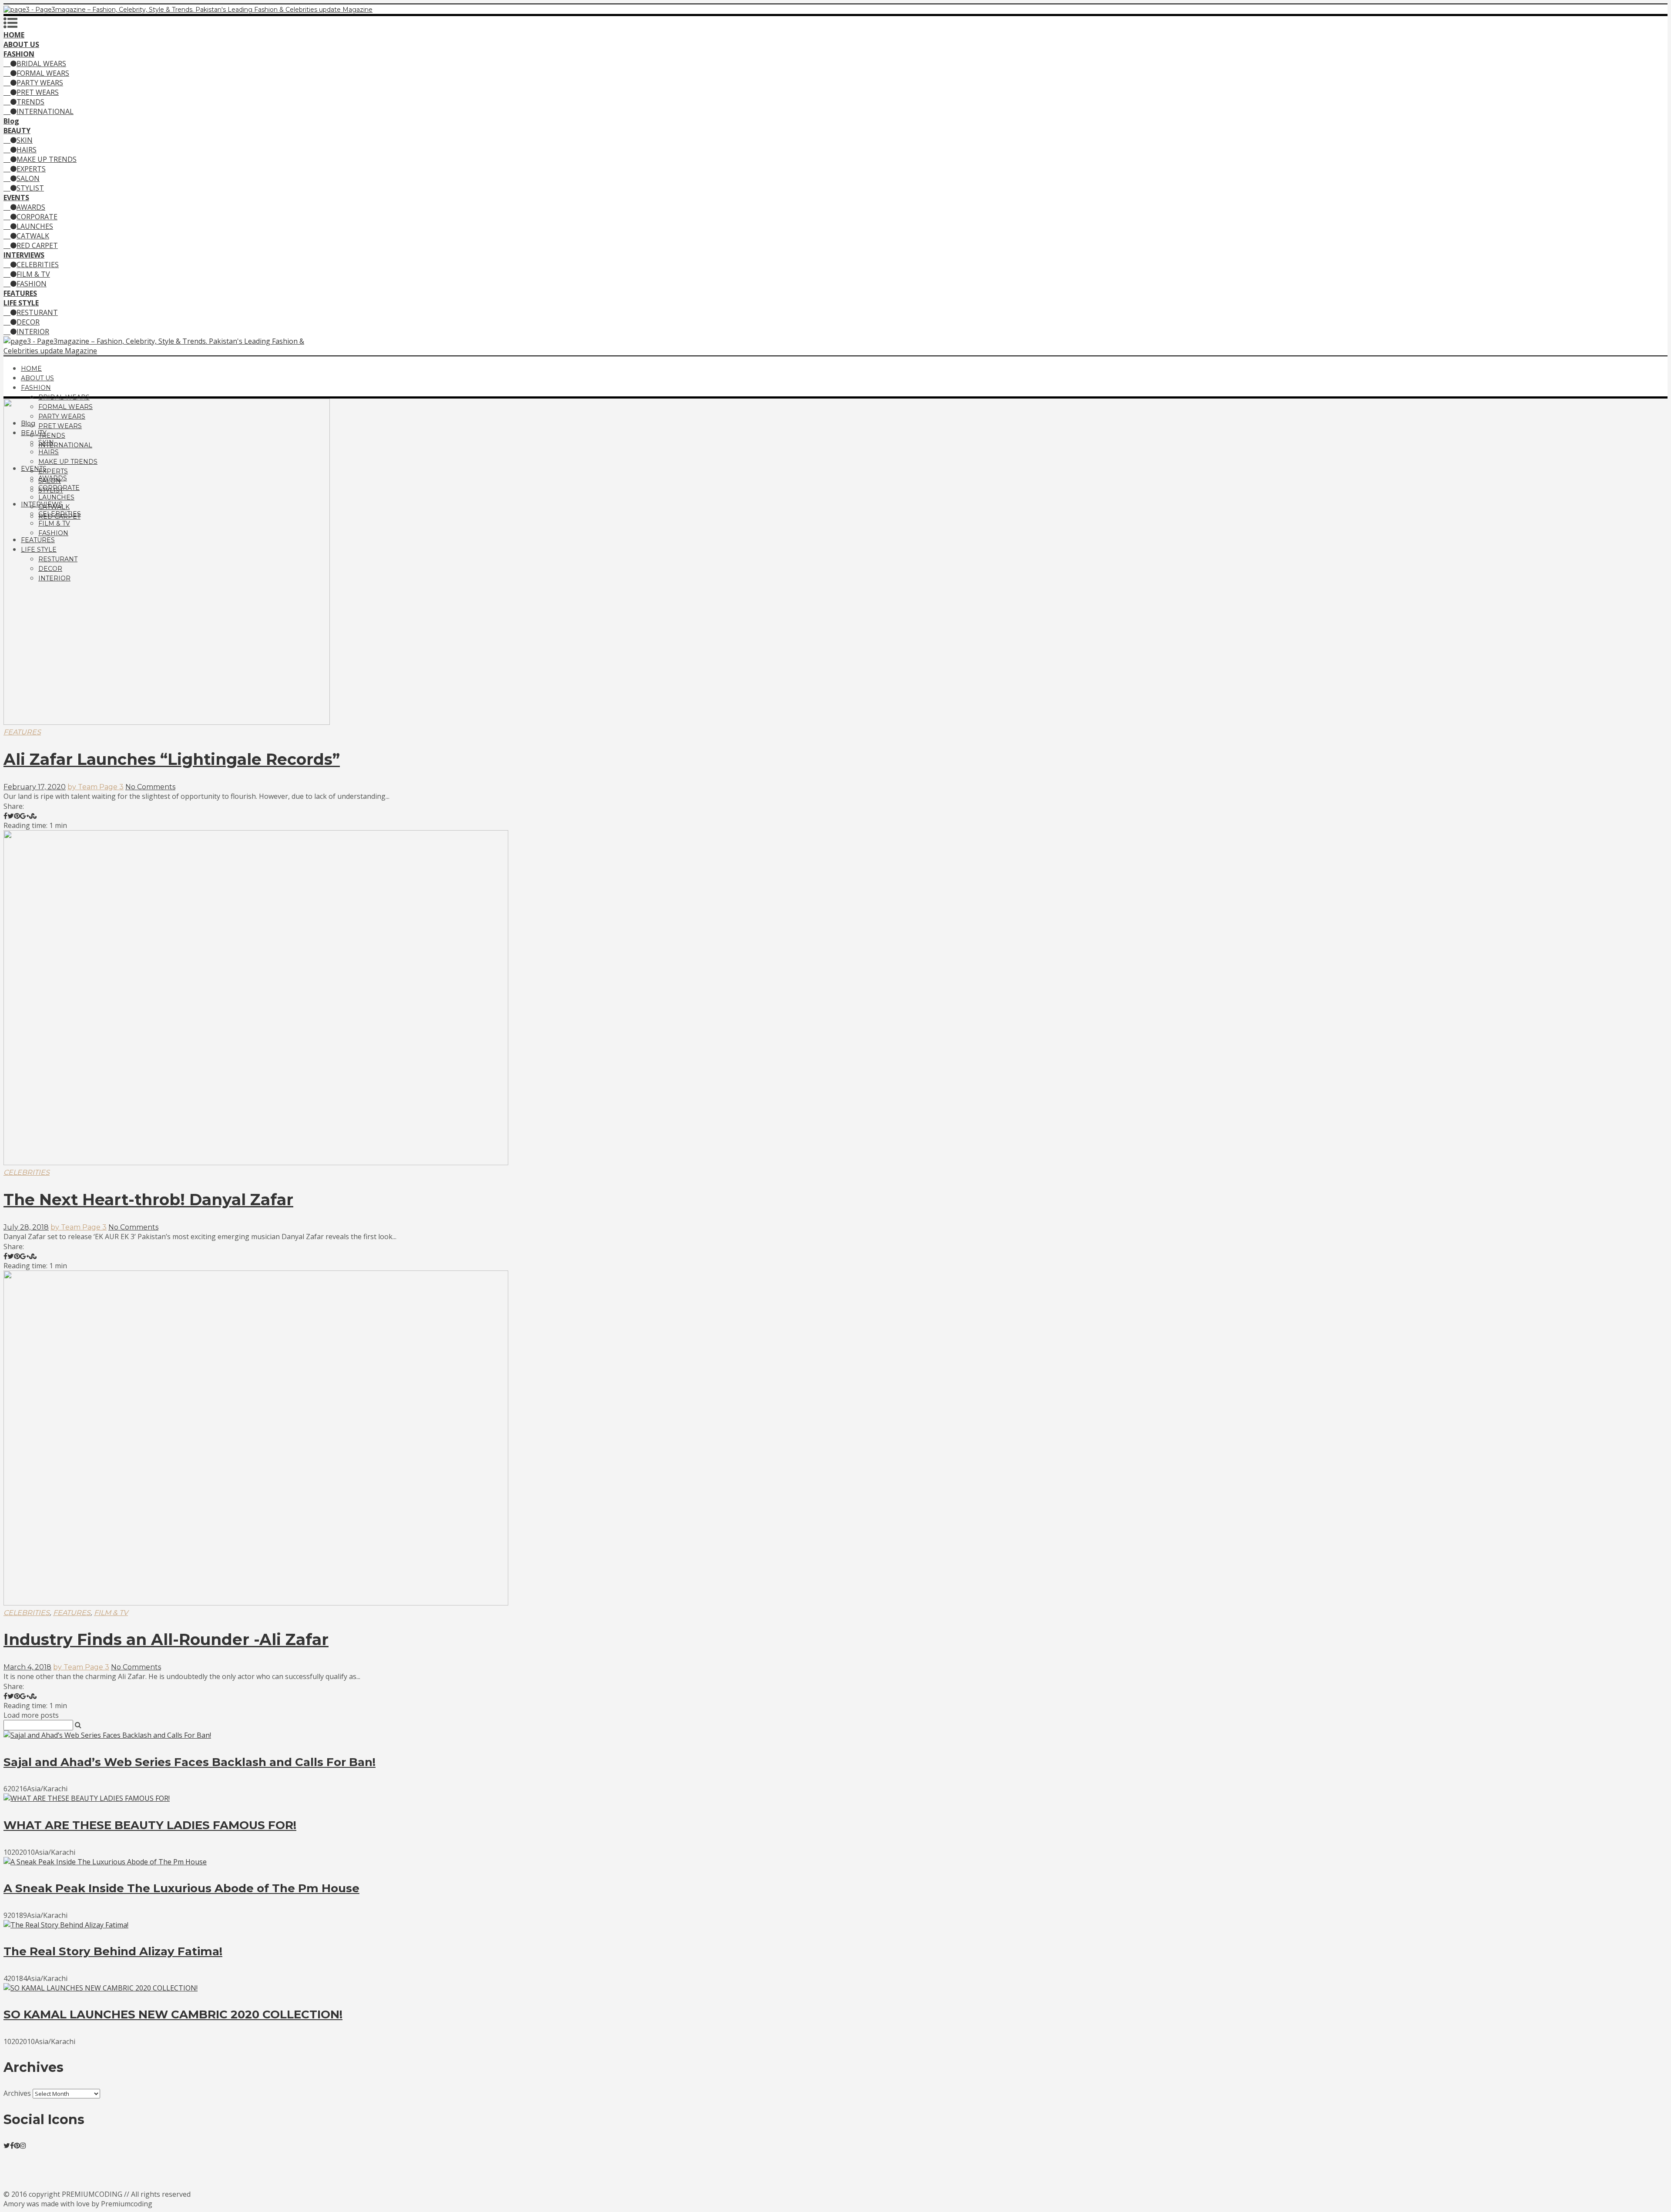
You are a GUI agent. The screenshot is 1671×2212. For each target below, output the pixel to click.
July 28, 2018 (26, 1227)
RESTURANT (37, 312)
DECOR (28, 322)
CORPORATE (37, 217)
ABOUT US (37, 378)
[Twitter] (7, 2145)
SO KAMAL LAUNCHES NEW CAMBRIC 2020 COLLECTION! (173, 2014)
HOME (31, 369)
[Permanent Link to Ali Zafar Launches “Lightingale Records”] (167, 722)
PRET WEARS (38, 92)
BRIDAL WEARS (41, 64)
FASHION (32, 284)
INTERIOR (33, 332)
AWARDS (31, 207)
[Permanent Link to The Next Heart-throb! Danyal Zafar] (256, 1163)
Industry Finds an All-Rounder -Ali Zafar (166, 1639)
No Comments (150, 787)
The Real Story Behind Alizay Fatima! (113, 1951)
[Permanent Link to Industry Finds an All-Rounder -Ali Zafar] (256, 1603)
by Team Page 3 (96, 787)
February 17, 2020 (35, 787)
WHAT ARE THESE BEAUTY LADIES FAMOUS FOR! (150, 1825)
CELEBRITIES (38, 265)
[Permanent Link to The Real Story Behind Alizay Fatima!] (66, 1925)
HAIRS (27, 150)
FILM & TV (33, 274)
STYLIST (30, 188)
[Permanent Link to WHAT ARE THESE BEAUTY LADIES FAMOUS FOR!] (87, 1798)
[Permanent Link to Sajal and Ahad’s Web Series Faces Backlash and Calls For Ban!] (107, 1735)
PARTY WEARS (40, 83)
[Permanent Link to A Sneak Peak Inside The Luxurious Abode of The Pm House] (105, 1862)
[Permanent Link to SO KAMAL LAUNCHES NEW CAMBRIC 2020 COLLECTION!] (101, 1988)
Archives (17, 2093)
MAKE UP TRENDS (47, 159)
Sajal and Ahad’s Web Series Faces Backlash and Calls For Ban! (190, 1762)
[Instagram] (23, 2145)
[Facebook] (12, 2145)
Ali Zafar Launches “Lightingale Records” (172, 759)
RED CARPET (37, 245)
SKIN (25, 140)
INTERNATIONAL (45, 111)
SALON (28, 178)
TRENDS (30, 102)
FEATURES (22, 732)
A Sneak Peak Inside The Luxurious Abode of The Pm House (181, 1888)
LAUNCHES (35, 226)
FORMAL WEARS (43, 73)
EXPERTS (31, 169)
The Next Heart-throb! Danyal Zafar (148, 1200)
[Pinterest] (17, 2145)
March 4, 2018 (27, 1667)
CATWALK (33, 236)
